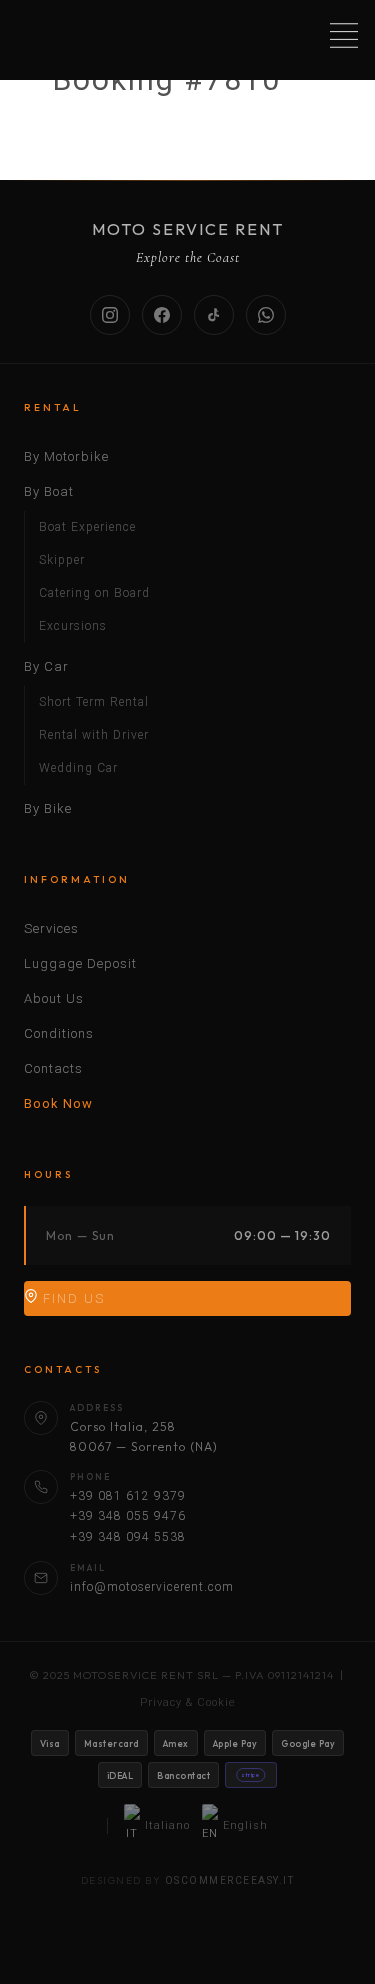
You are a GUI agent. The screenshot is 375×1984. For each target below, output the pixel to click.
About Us (54, 998)
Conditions (59, 1033)
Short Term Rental (94, 702)
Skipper (62, 560)
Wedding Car (78, 768)
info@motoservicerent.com (152, 1587)
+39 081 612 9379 (128, 1496)
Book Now (58, 1103)
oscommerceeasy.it (230, 1880)
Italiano (167, 1825)
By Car (46, 666)
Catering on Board (94, 593)
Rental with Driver (94, 735)
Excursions (73, 626)
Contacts (53, 1068)
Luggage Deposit (80, 963)
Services (51, 928)
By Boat (49, 491)
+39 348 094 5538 (128, 1537)
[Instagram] (110, 315)
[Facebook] (162, 315)
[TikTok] (214, 315)
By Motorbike (66, 456)
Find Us (71, 1298)
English (245, 1825)
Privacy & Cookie (188, 1702)
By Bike (48, 808)
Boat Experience (87, 527)
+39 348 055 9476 (128, 1516)
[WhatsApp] (266, 315)
